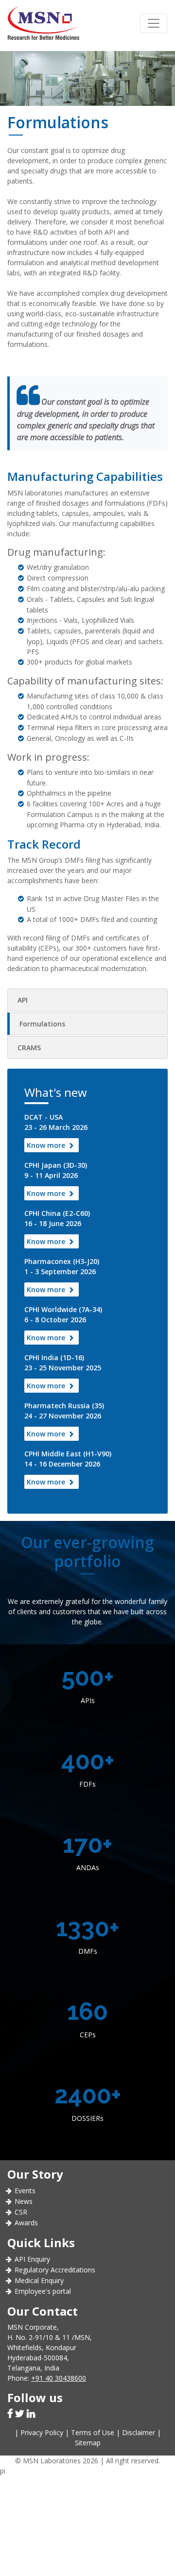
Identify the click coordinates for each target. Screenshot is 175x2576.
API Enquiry (32, 2259)
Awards (26, 2223)
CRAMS (29, 1048)
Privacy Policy (42, 2432)
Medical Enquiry (39, 2280)
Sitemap (88, 2443)
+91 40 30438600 (59, 2378)
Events (25, 2191)
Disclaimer (139, 2432)
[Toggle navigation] (154, 23)
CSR (21, 2212)
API (23, 1000)
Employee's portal (43, 2291)
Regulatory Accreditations (55, 2270)
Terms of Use (93, 2432)
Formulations (42, 1024)
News (24, 2201)
